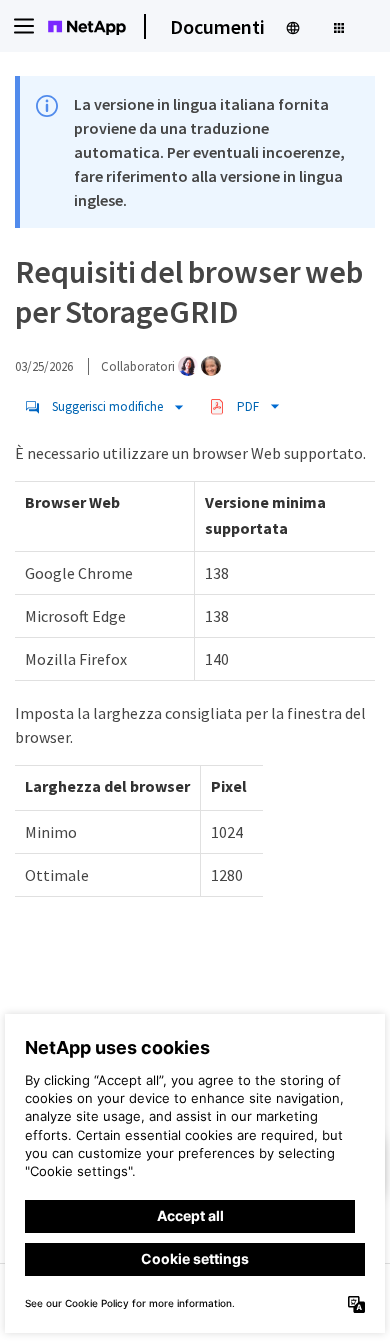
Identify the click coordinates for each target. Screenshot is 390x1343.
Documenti (217, 26)
